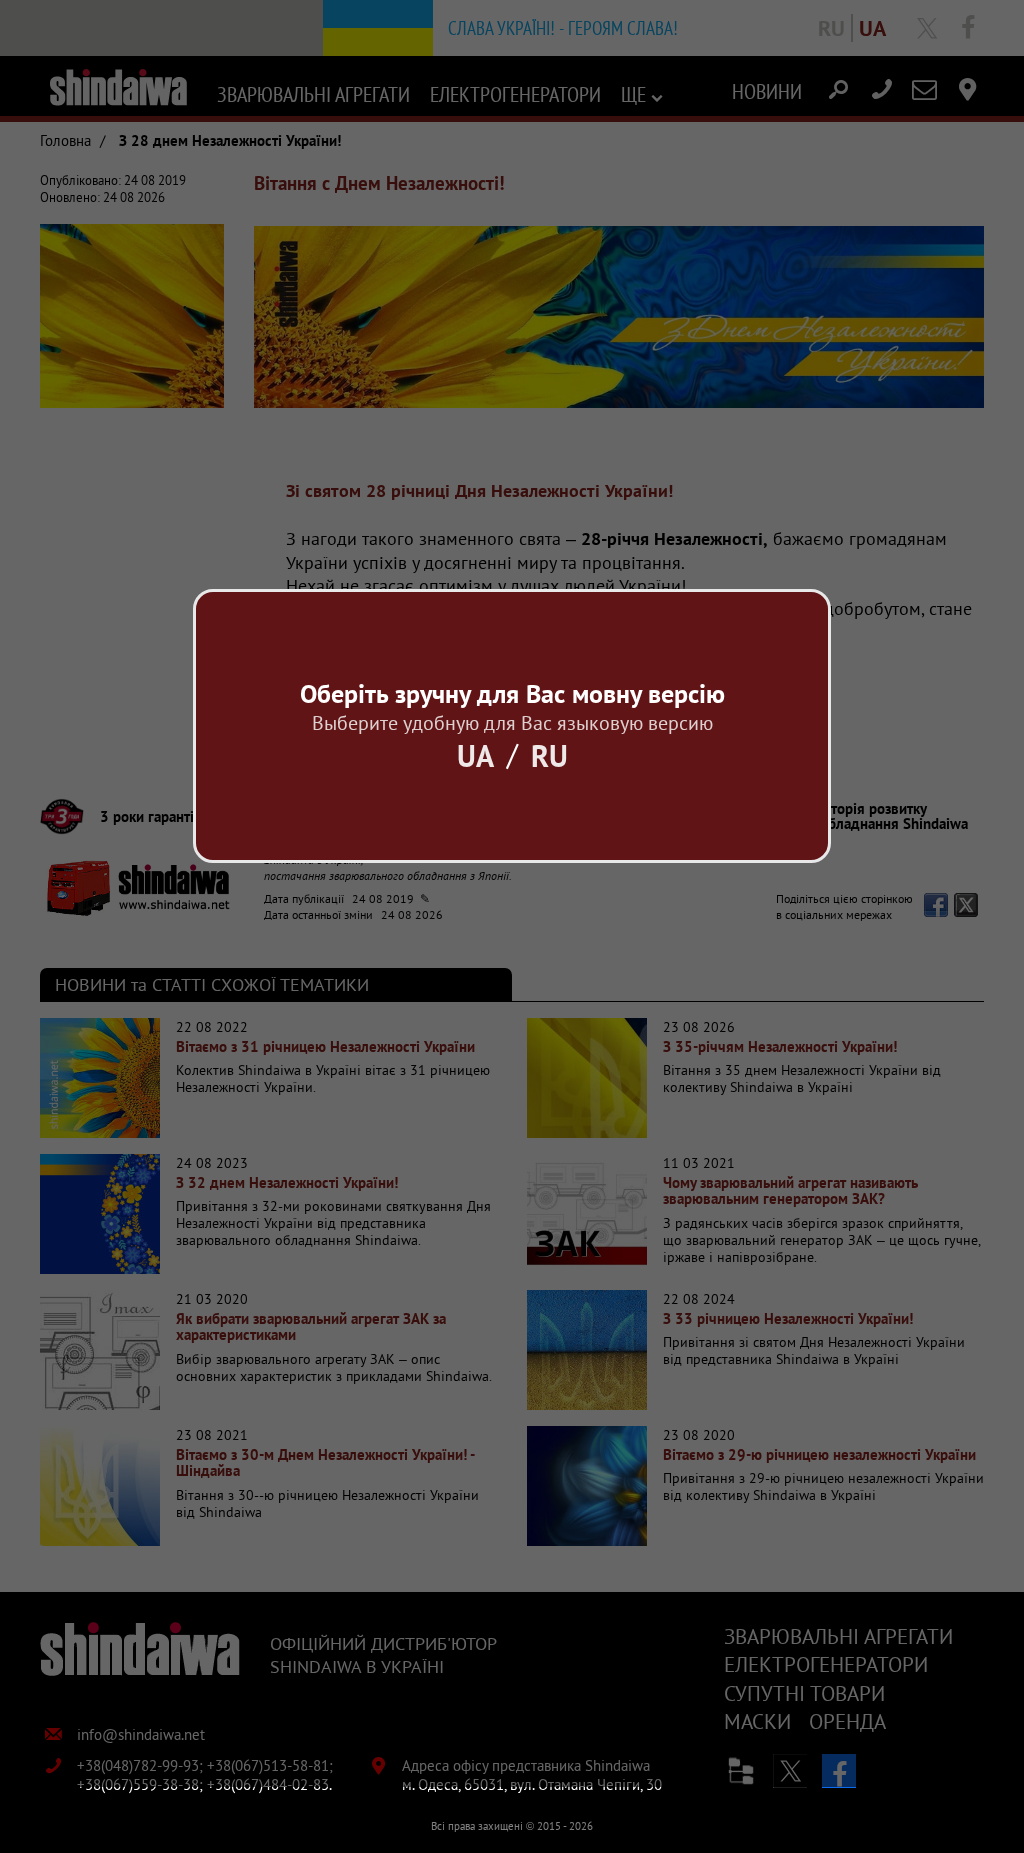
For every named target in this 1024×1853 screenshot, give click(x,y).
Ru (549, 755)
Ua (475, 755)
